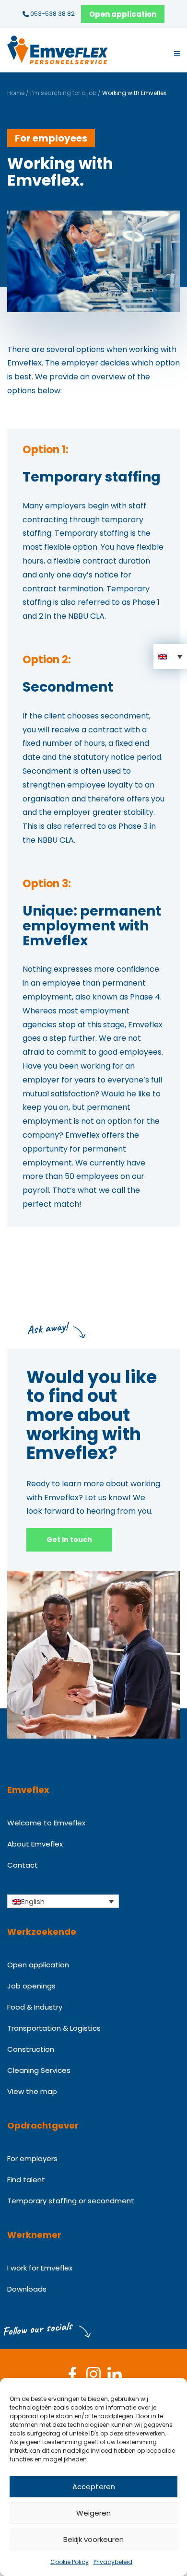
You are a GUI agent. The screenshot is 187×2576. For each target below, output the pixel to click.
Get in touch (69, 1540)
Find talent (26, 2180)
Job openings (31, 1986)
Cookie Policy (70, 2562)
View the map (32, 2091)
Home (16, 93)
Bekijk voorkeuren (93, 2539)
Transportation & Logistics (54, 2028)
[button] (170, 657)
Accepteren (94, 2487)
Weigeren (93, 2513)
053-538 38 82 (52, 14)
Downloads (27, 2289)
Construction (31, 2049)
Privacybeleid (113, 2562)
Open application (123, 14)
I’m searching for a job (63, 93)
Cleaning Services (39, 2070)
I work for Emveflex (40, 2268)
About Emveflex (35, 1844)
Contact (23, 1865)
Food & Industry (35, 2007)
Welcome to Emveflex (46, 1823)
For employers (32, 2158)
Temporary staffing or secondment (71, 2201)
